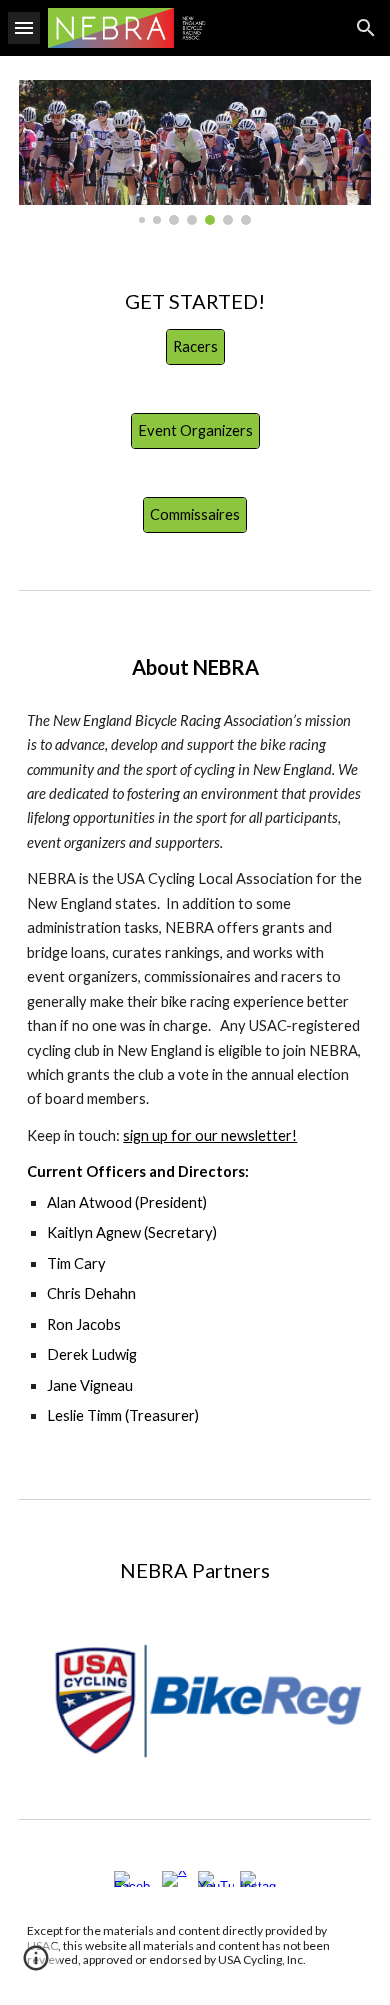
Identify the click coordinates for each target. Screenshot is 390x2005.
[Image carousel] (195, 152)
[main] (195, 301)
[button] (24, 27)
